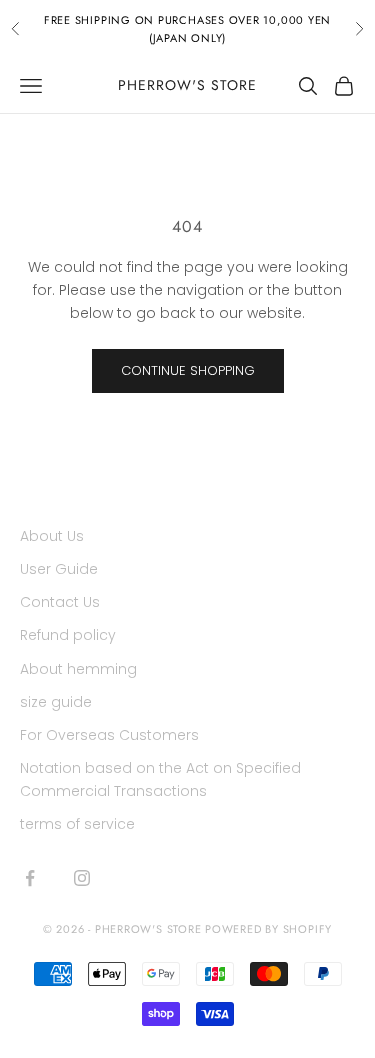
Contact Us (60, 602)
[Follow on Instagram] (82, 878)
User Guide (59, 569)
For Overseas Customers (109, 735)
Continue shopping (188, 370)
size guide (56, 702)
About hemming (78, 669)
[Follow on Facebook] (30, 878)
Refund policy (68, 635)
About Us (52, 536)
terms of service (77, 824)
